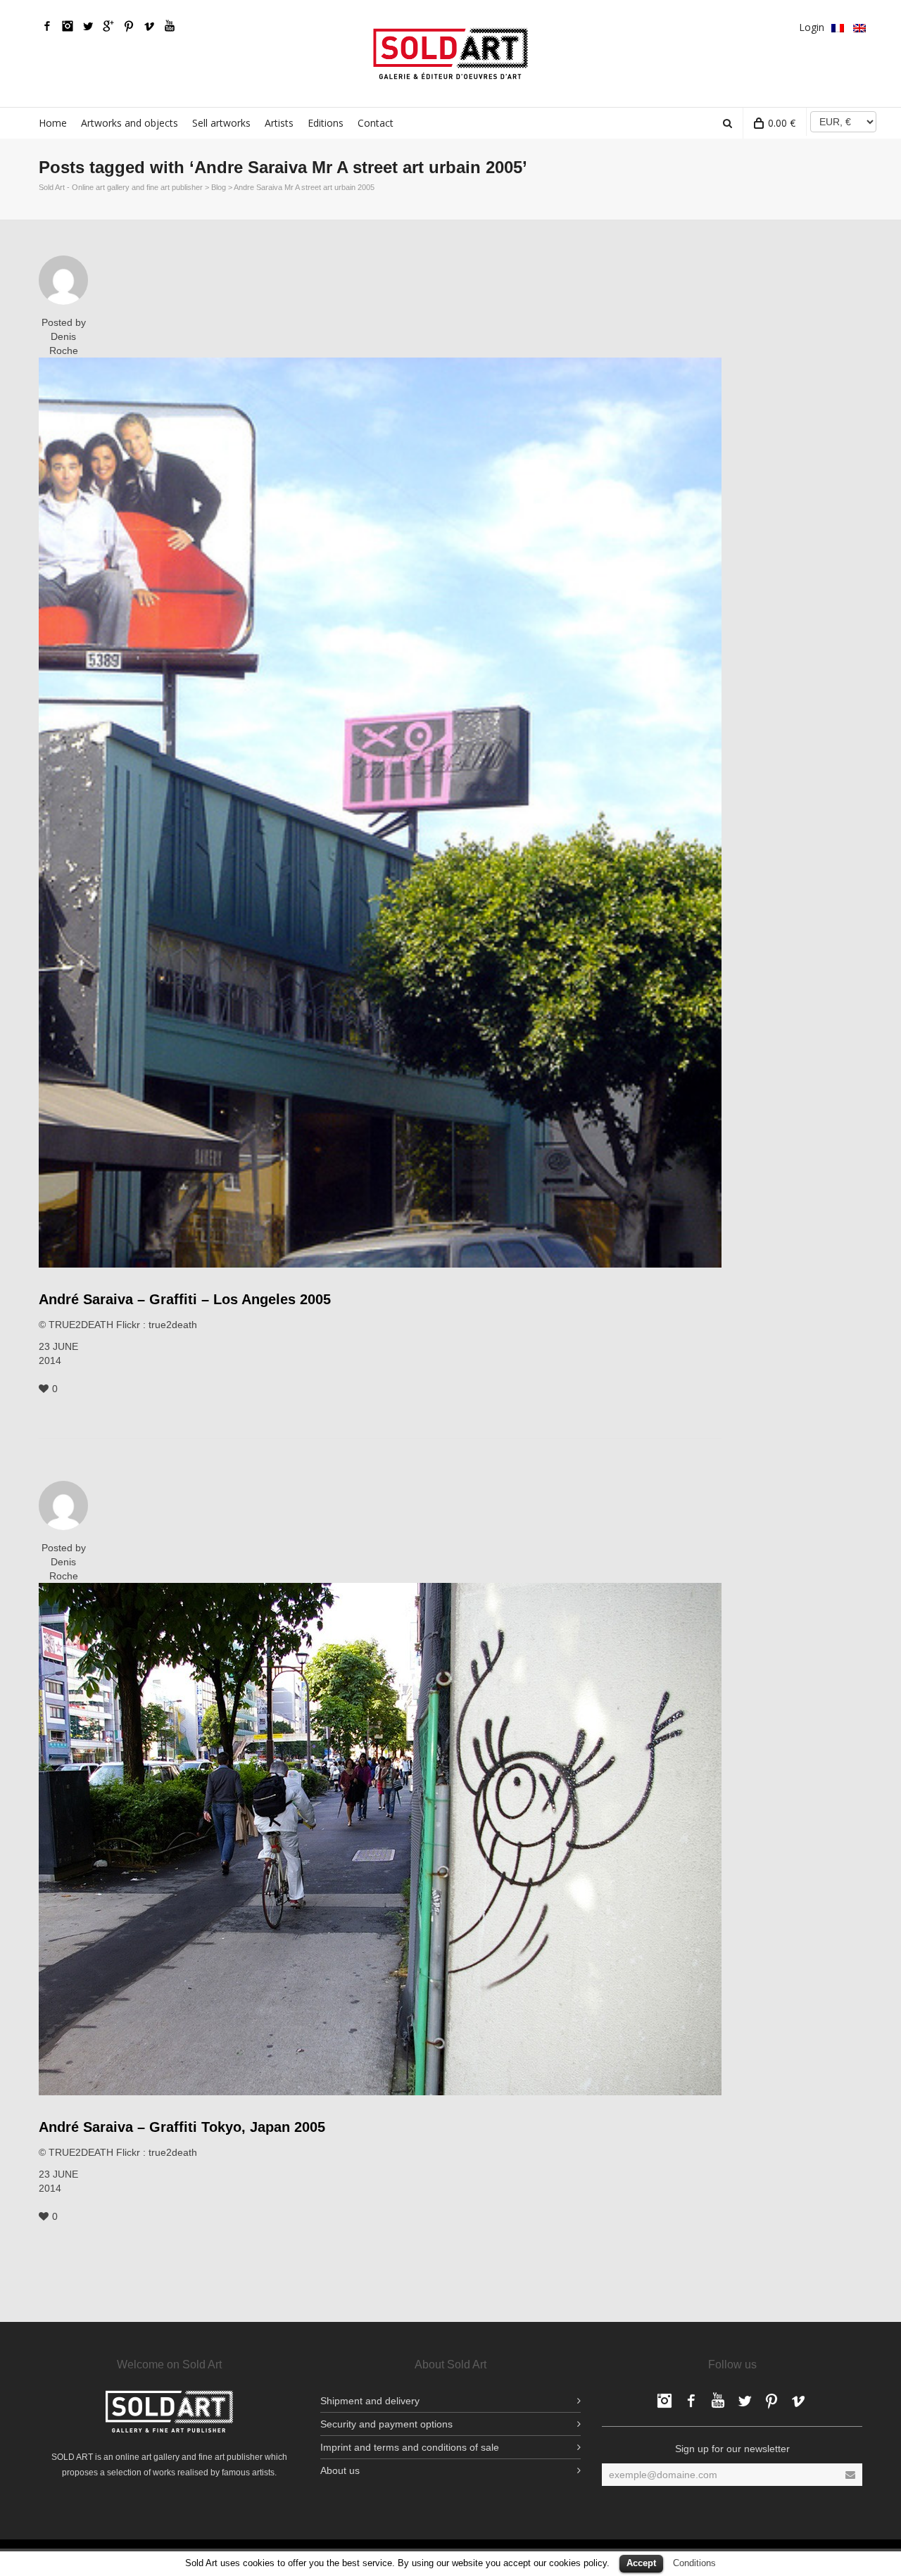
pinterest (129, 26)
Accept (641, 2563)
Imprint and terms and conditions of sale (410, 2447)
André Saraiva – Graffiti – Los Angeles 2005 (185, 1299)
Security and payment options (386, 2424)
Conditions (694, 2563)
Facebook (47, 26)
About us (340, 2470)
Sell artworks (221, 123)
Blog (219, 187)
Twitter (88, 26)
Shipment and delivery (370, 2401)
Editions (326, 123)
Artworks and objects (130, 123)
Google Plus (108, 26)
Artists (279, 123)
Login (812, 27)
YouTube (170, 26)
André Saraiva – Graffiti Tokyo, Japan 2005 (182, 2127)
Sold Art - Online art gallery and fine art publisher (121, 187)
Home (53, 123)
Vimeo (149, 26)
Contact (376, 123)
